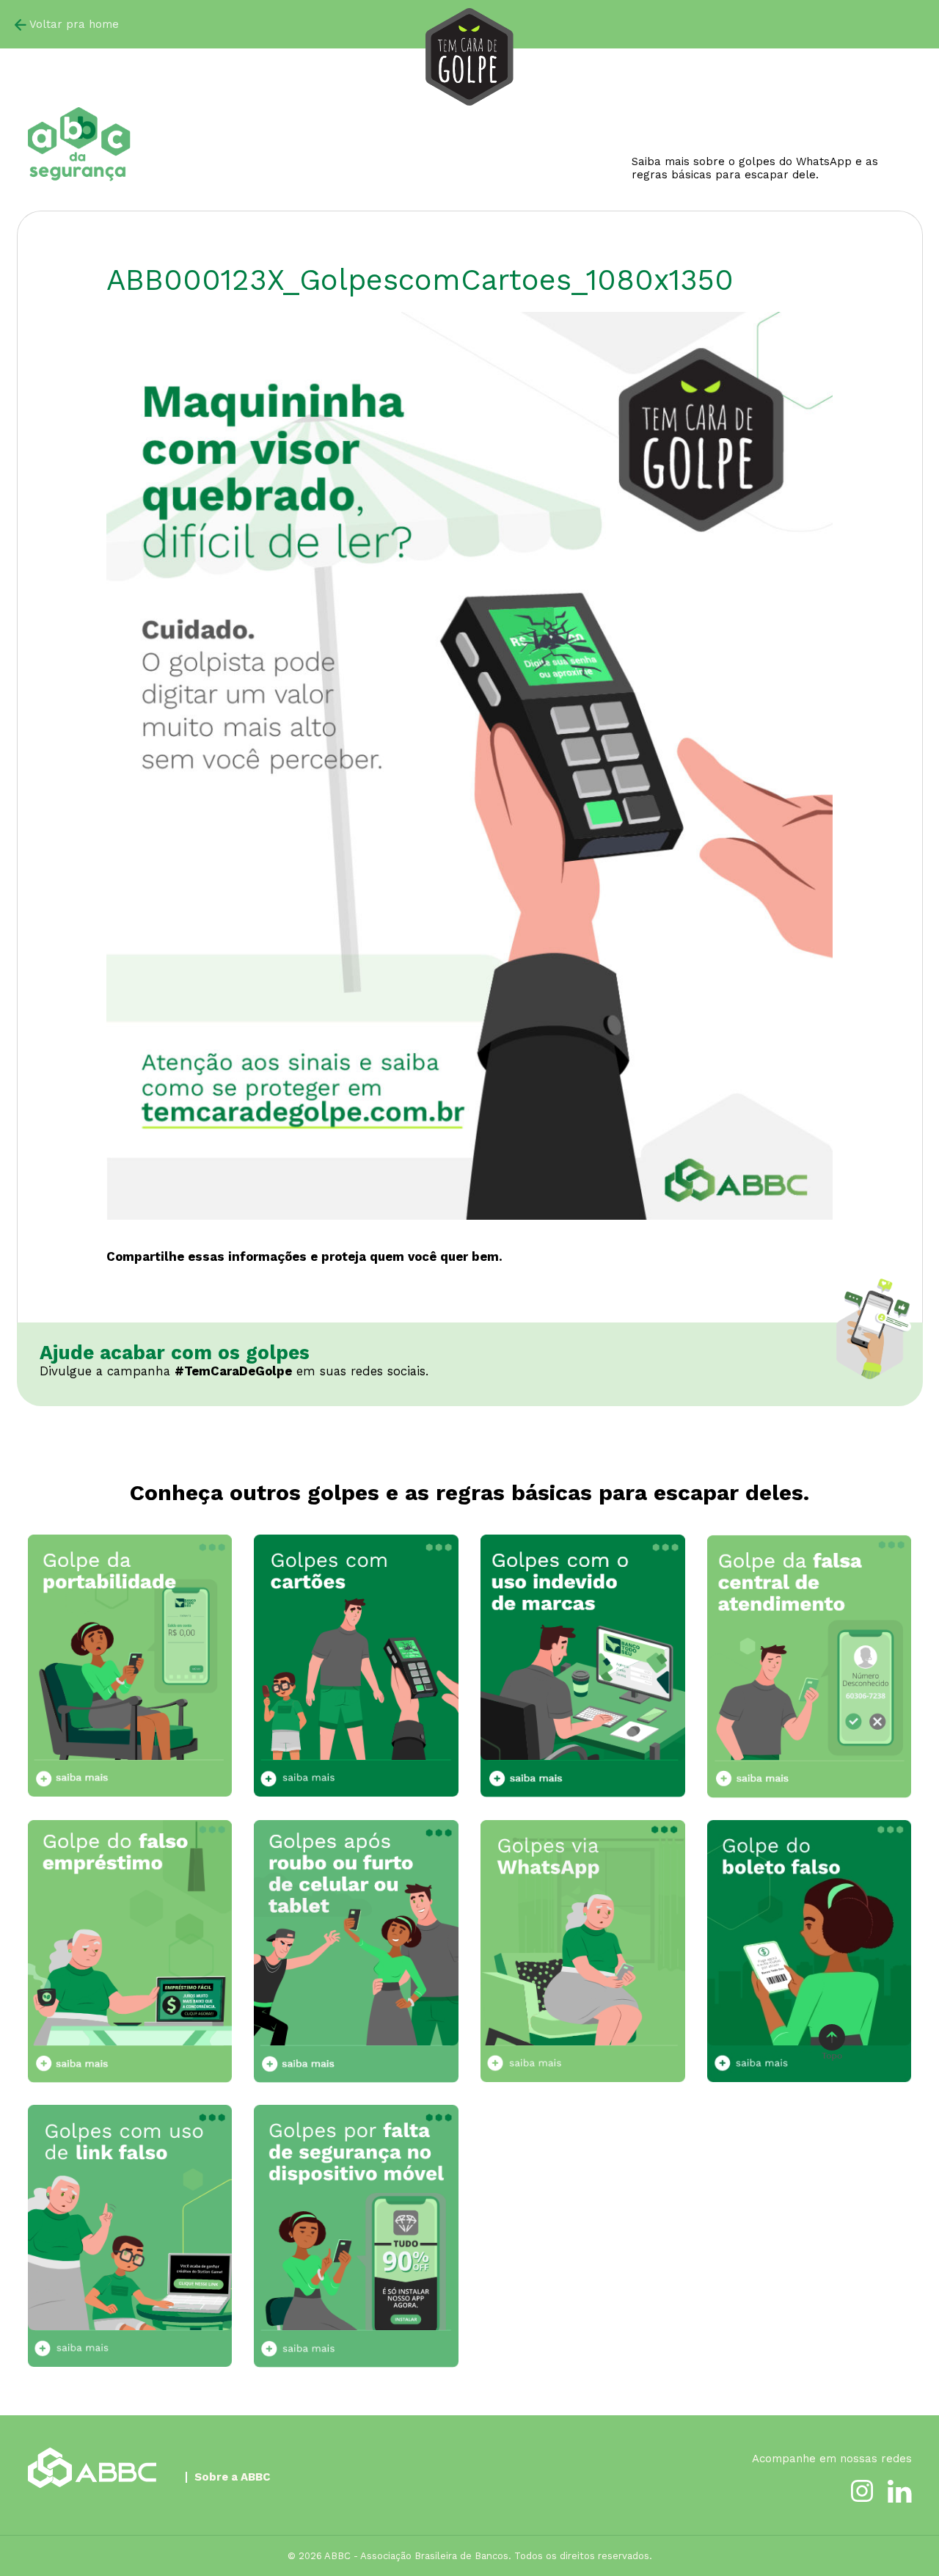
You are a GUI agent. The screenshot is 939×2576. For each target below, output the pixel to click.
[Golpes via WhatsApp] (583, 1951)
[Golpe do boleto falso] (810, 1951)
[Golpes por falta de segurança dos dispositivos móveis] (356, 2236)
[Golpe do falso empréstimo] (130, 1951)
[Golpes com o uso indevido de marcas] (583, 1666)
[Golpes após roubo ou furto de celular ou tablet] (356, 1951)
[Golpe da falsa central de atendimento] (810, 1666)
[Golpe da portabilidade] (130, 1666)
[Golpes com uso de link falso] (130, 2236)
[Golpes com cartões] (356, 1666)
